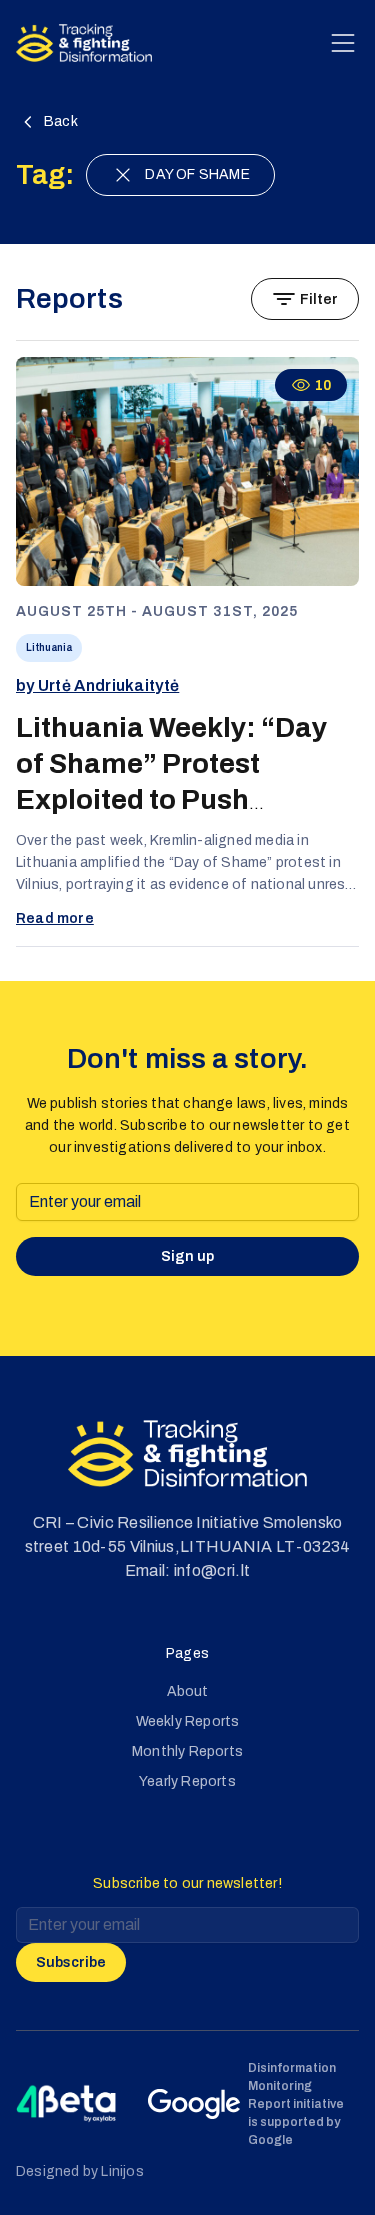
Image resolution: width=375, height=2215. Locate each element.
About (188, 1691)
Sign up (187, 1256)
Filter (319, 299)
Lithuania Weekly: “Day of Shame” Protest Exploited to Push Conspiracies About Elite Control (180, 799)
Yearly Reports (187, 1781)
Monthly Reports (187, 1751)
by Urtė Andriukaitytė (97, 685)
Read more (55, 918)
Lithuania (49, 647)
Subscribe (71, 1962)
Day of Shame (197, 174)
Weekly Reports (188, 1721)
